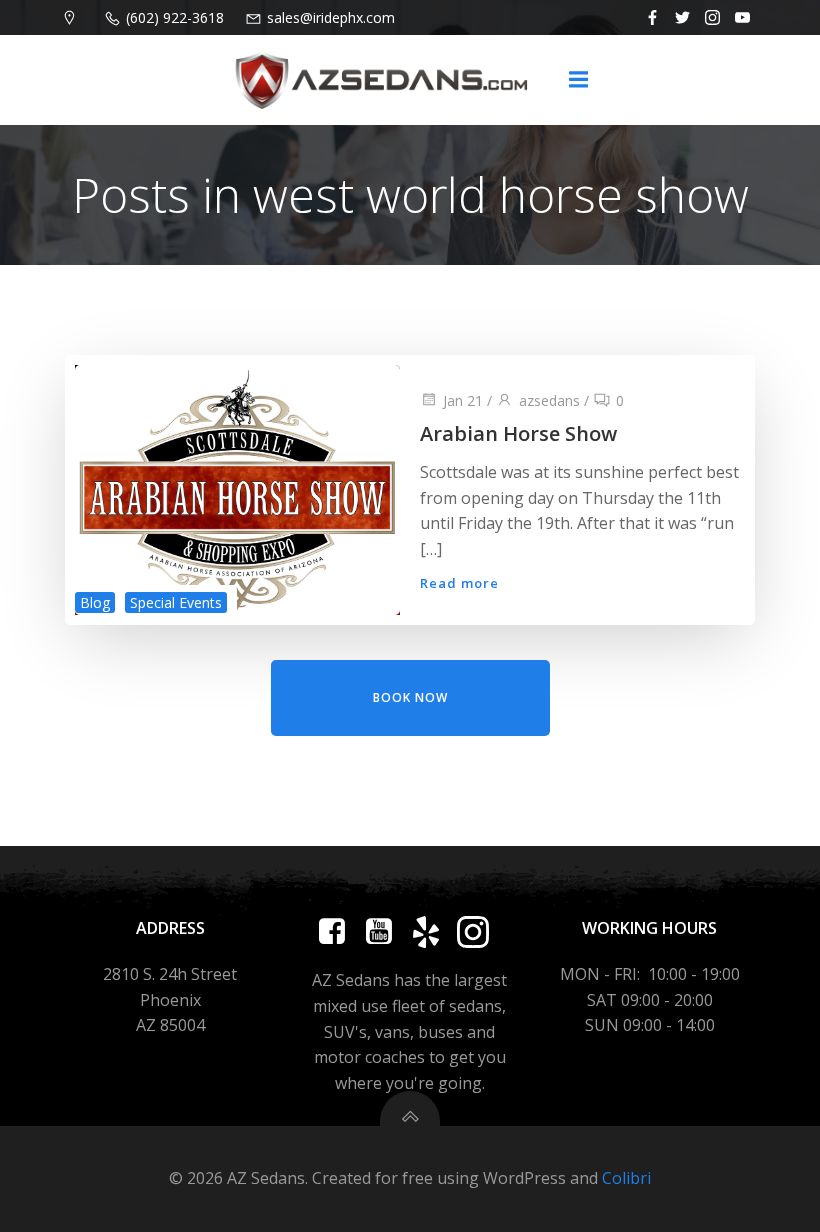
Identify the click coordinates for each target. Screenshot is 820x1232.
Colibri (626, 1178)
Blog (95, 602)
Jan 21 (463, 400)
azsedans (549, 400)
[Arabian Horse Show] (237, 489)
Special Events (176, 602)
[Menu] (578, 80)
